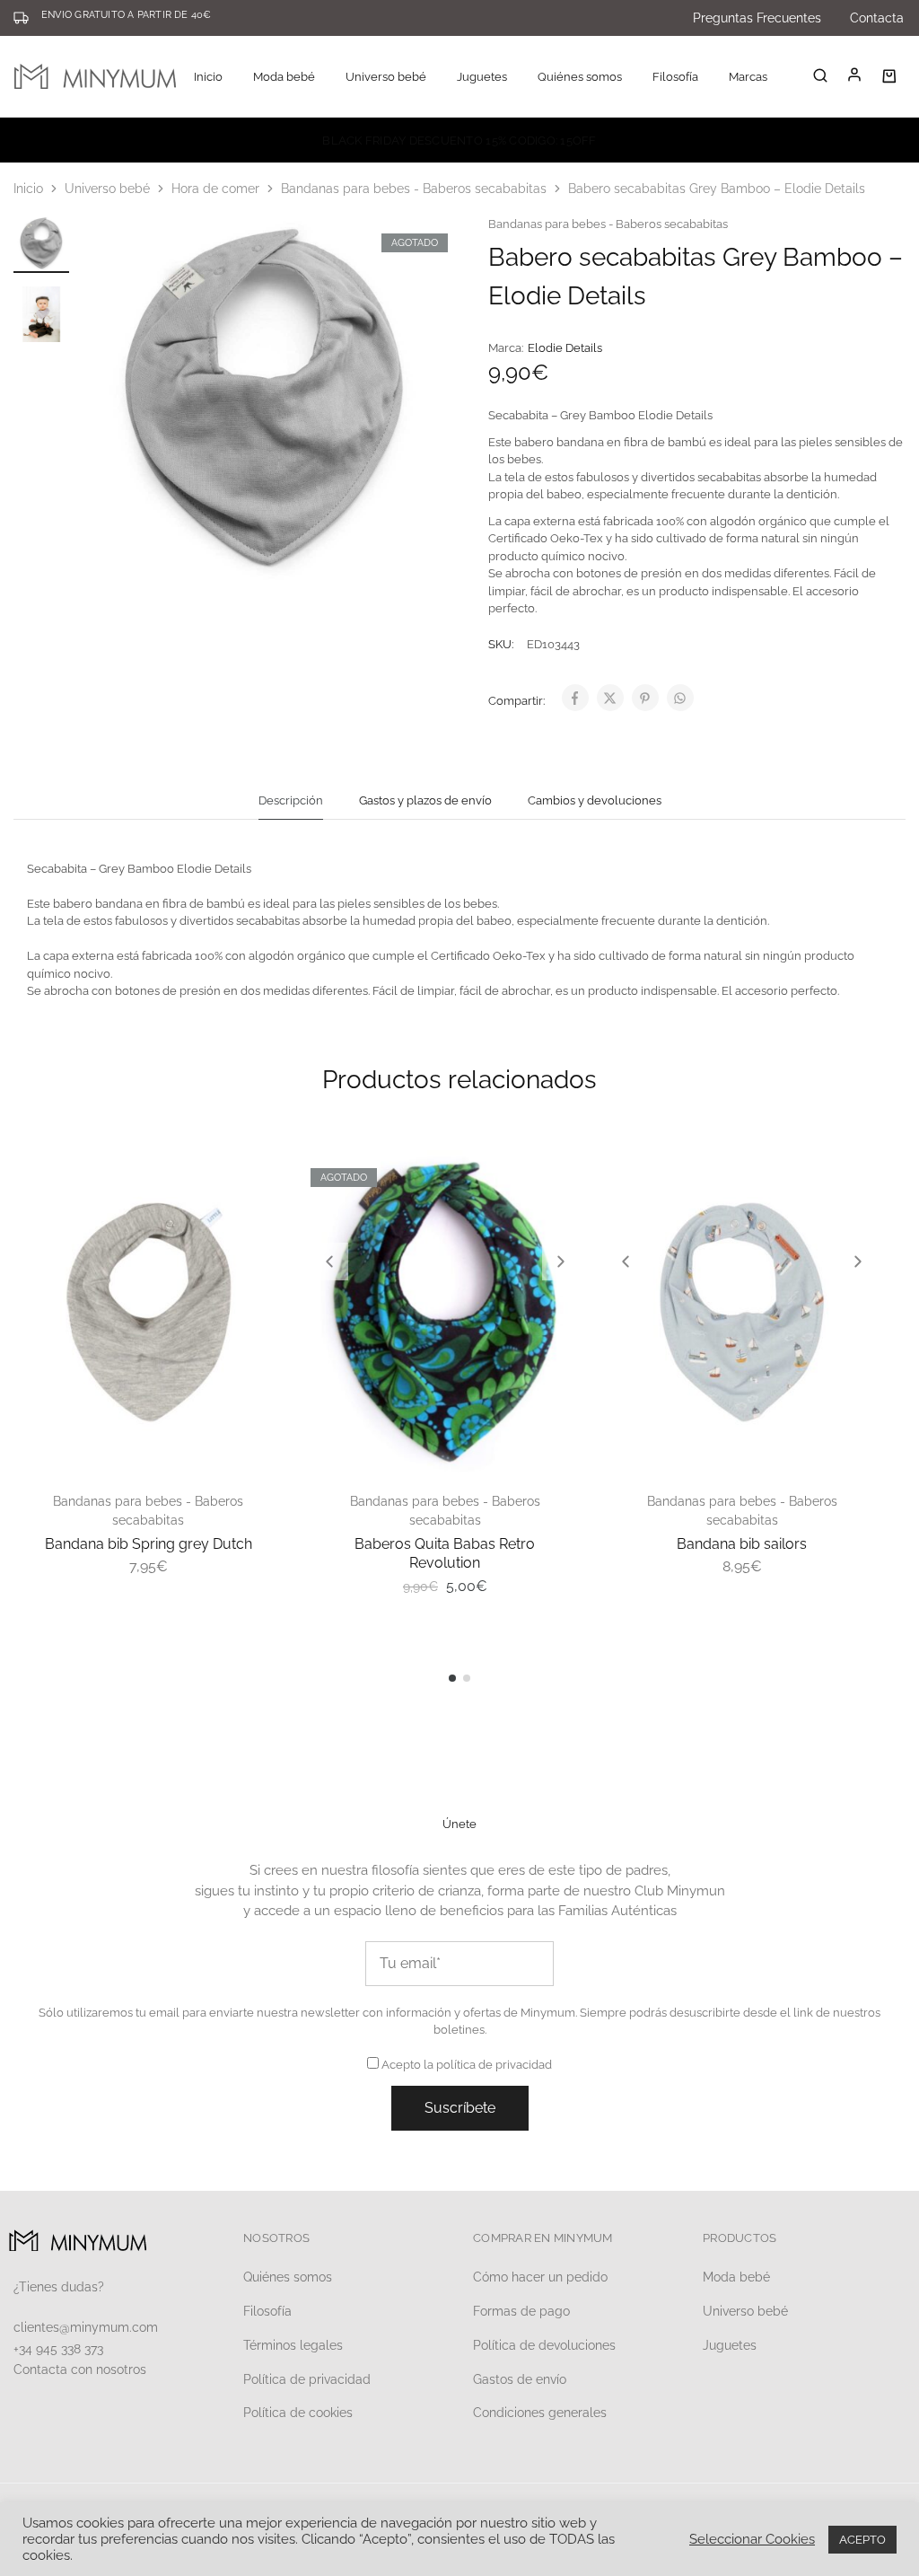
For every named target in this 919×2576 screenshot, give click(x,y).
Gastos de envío (520, 2379)
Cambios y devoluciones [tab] (595, 800)
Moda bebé (736, 2277)
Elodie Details (565, 348)
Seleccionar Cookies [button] (752, 2539)
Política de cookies (298, 2413)
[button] (329, 1262)
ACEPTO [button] (862, 2540)
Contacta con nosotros (80, 2369)
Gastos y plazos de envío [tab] (425, 800)
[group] (446, 1312)
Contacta (877, 18)
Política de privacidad (307, 2379)
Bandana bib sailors (742, 1544)
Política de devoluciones (544, 2345)
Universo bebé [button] (386, 77)
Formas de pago (521, 2311)
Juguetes (730, 2345)
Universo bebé (107, 189)
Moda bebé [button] (284, 77)
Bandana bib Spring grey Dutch (149, 1544)
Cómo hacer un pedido (540, 2277)
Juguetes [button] (482, 77)
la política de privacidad (488, 2065)
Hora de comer (215, 189)
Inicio (208, 77)
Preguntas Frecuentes (757, 18)
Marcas (748, 77)
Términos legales (293, 2345)
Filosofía (675, 77)
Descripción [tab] (291, 800)
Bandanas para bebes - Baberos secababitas (414, 189)
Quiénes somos (580, 77)
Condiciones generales (540, 2413)
